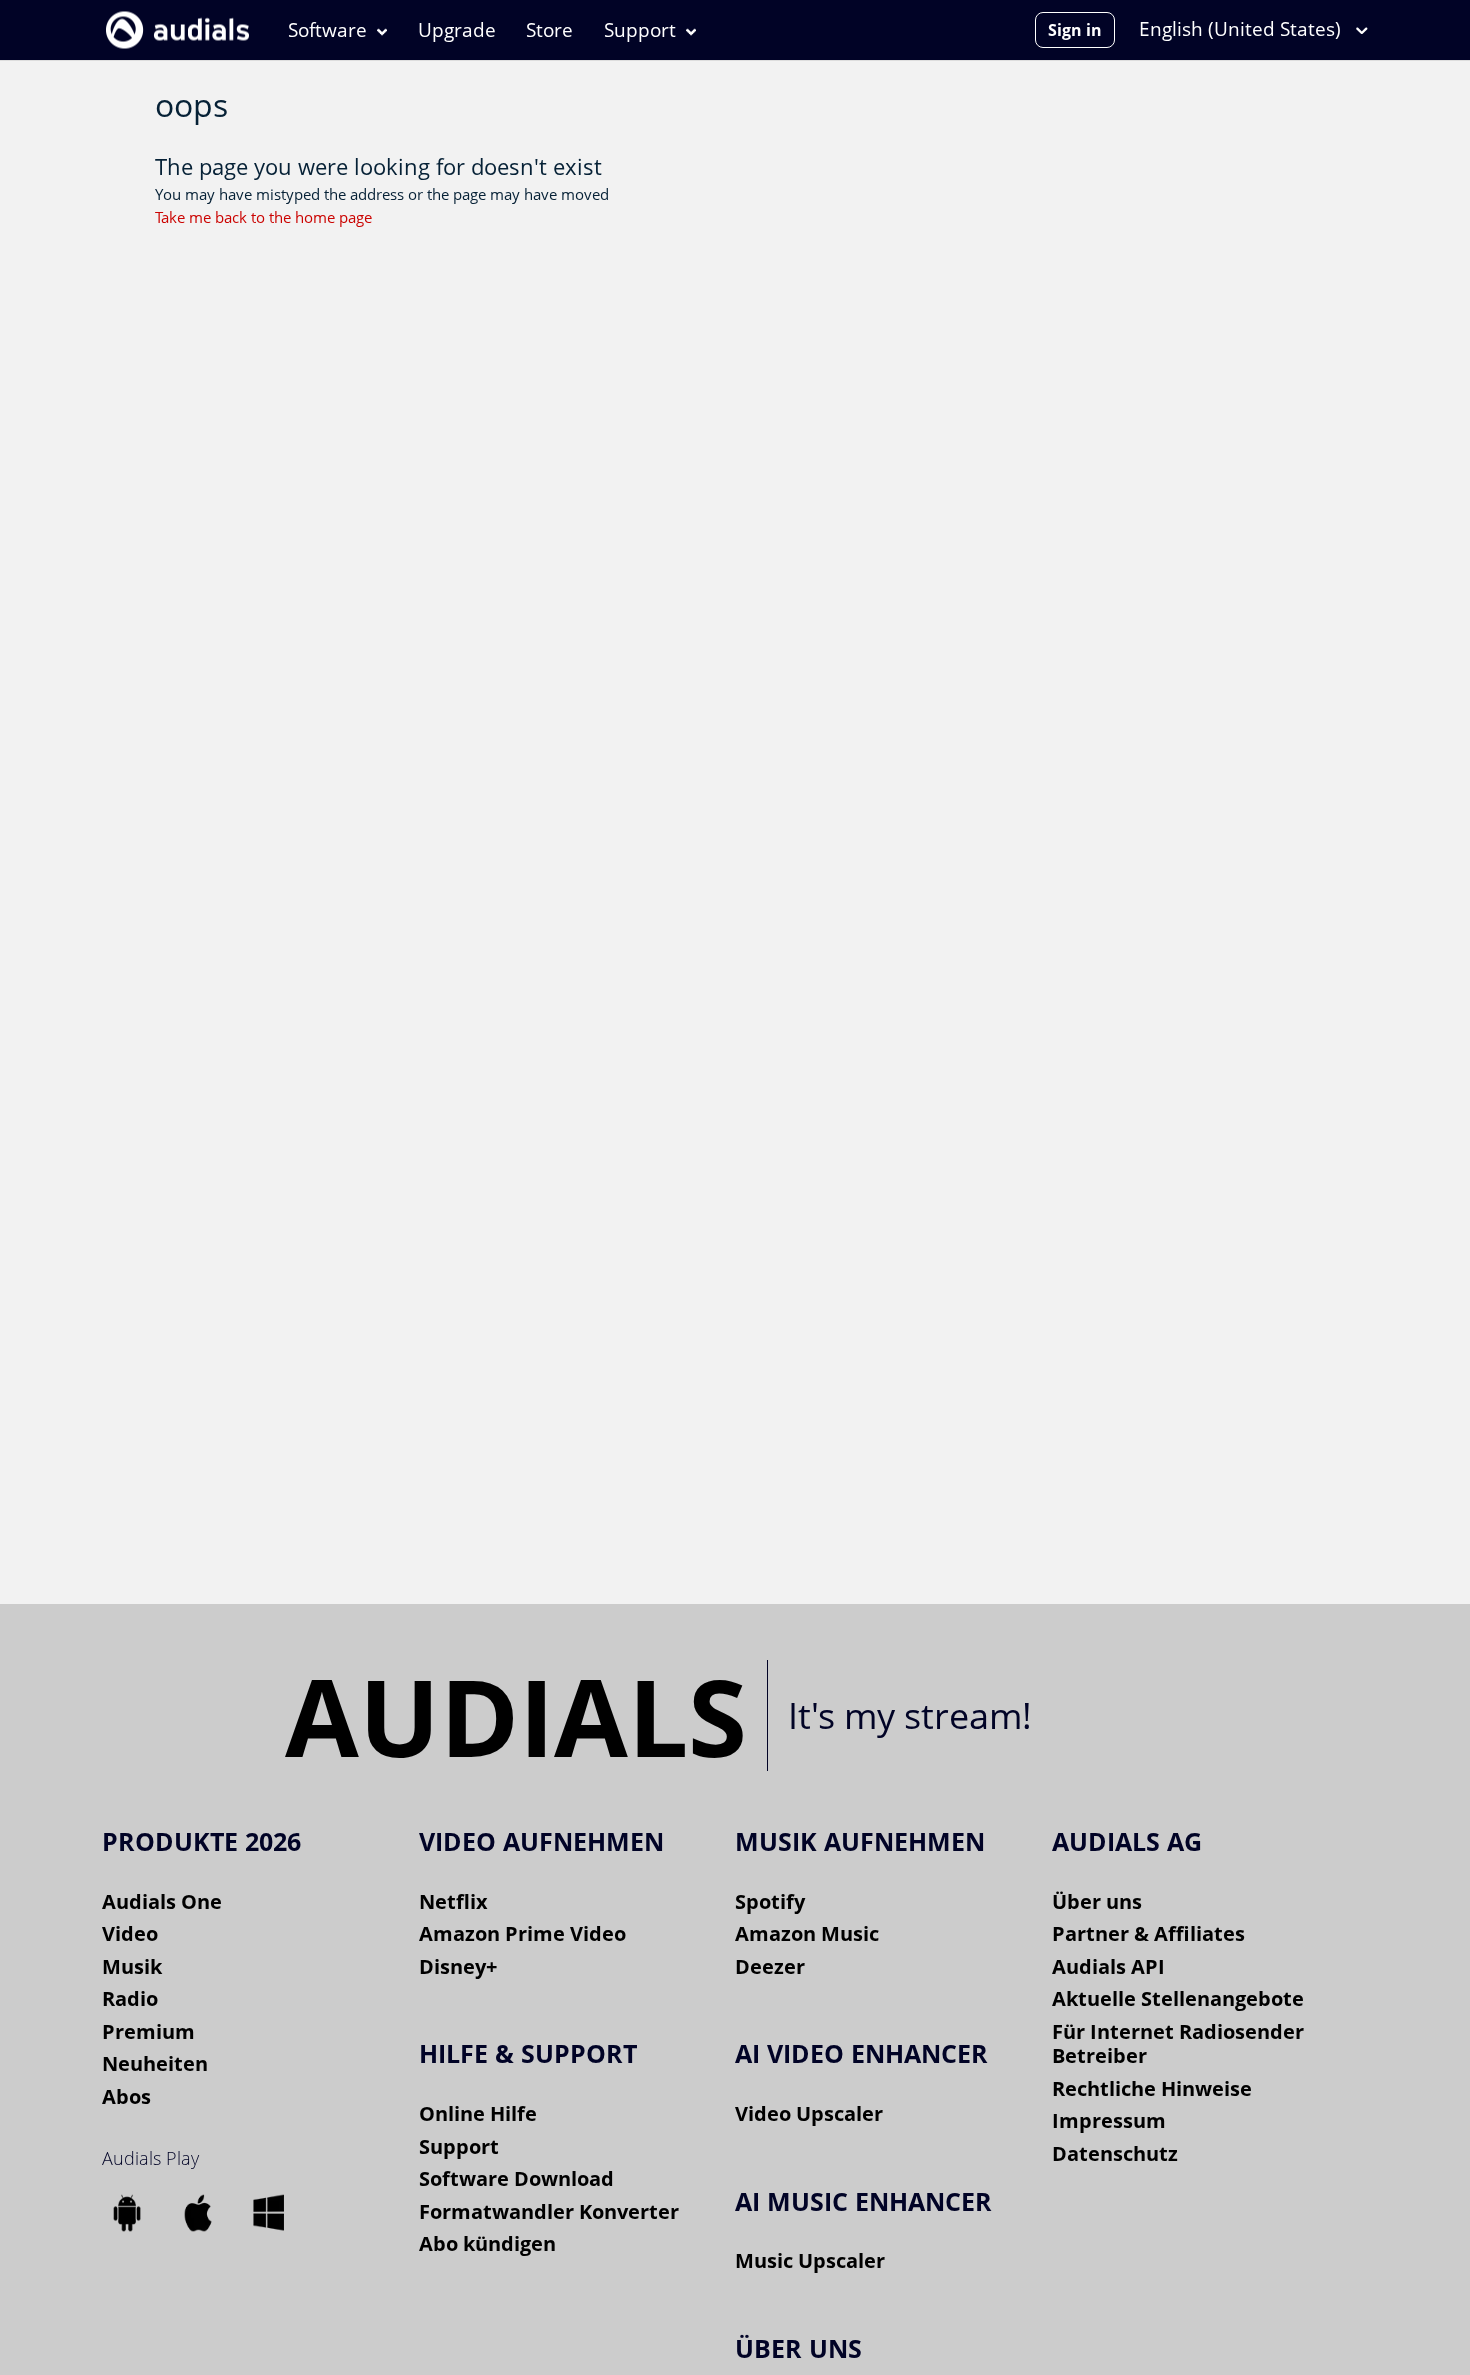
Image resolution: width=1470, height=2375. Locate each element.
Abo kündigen (487, 2243)
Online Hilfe (478, 2113)
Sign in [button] (1075, 30)
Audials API (1108, 1966)
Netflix (453, 1901)
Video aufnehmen (541, 1841)
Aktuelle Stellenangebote (1178, 1998)
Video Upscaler (809, 2113)
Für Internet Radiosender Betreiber (1178, 2044)
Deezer (770, 1966)
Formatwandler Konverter (549, 2211)
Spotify (770, 1901)
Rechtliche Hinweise (1152, 2088)
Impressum (1109, 2120)
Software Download (516, 2178)
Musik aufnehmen (860, 1841)
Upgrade (457, 30)
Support (640, 30)
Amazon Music (807, 1933)
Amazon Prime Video (522, 1933)
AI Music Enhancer (863, 2201)
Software (327, 30)
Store (549, 30)
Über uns (1097, 1901)
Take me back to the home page (263, 217)
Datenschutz (1115, 2153)
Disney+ (458, 1966)
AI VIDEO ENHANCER (861, 2053)
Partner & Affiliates (1148, 1933)
